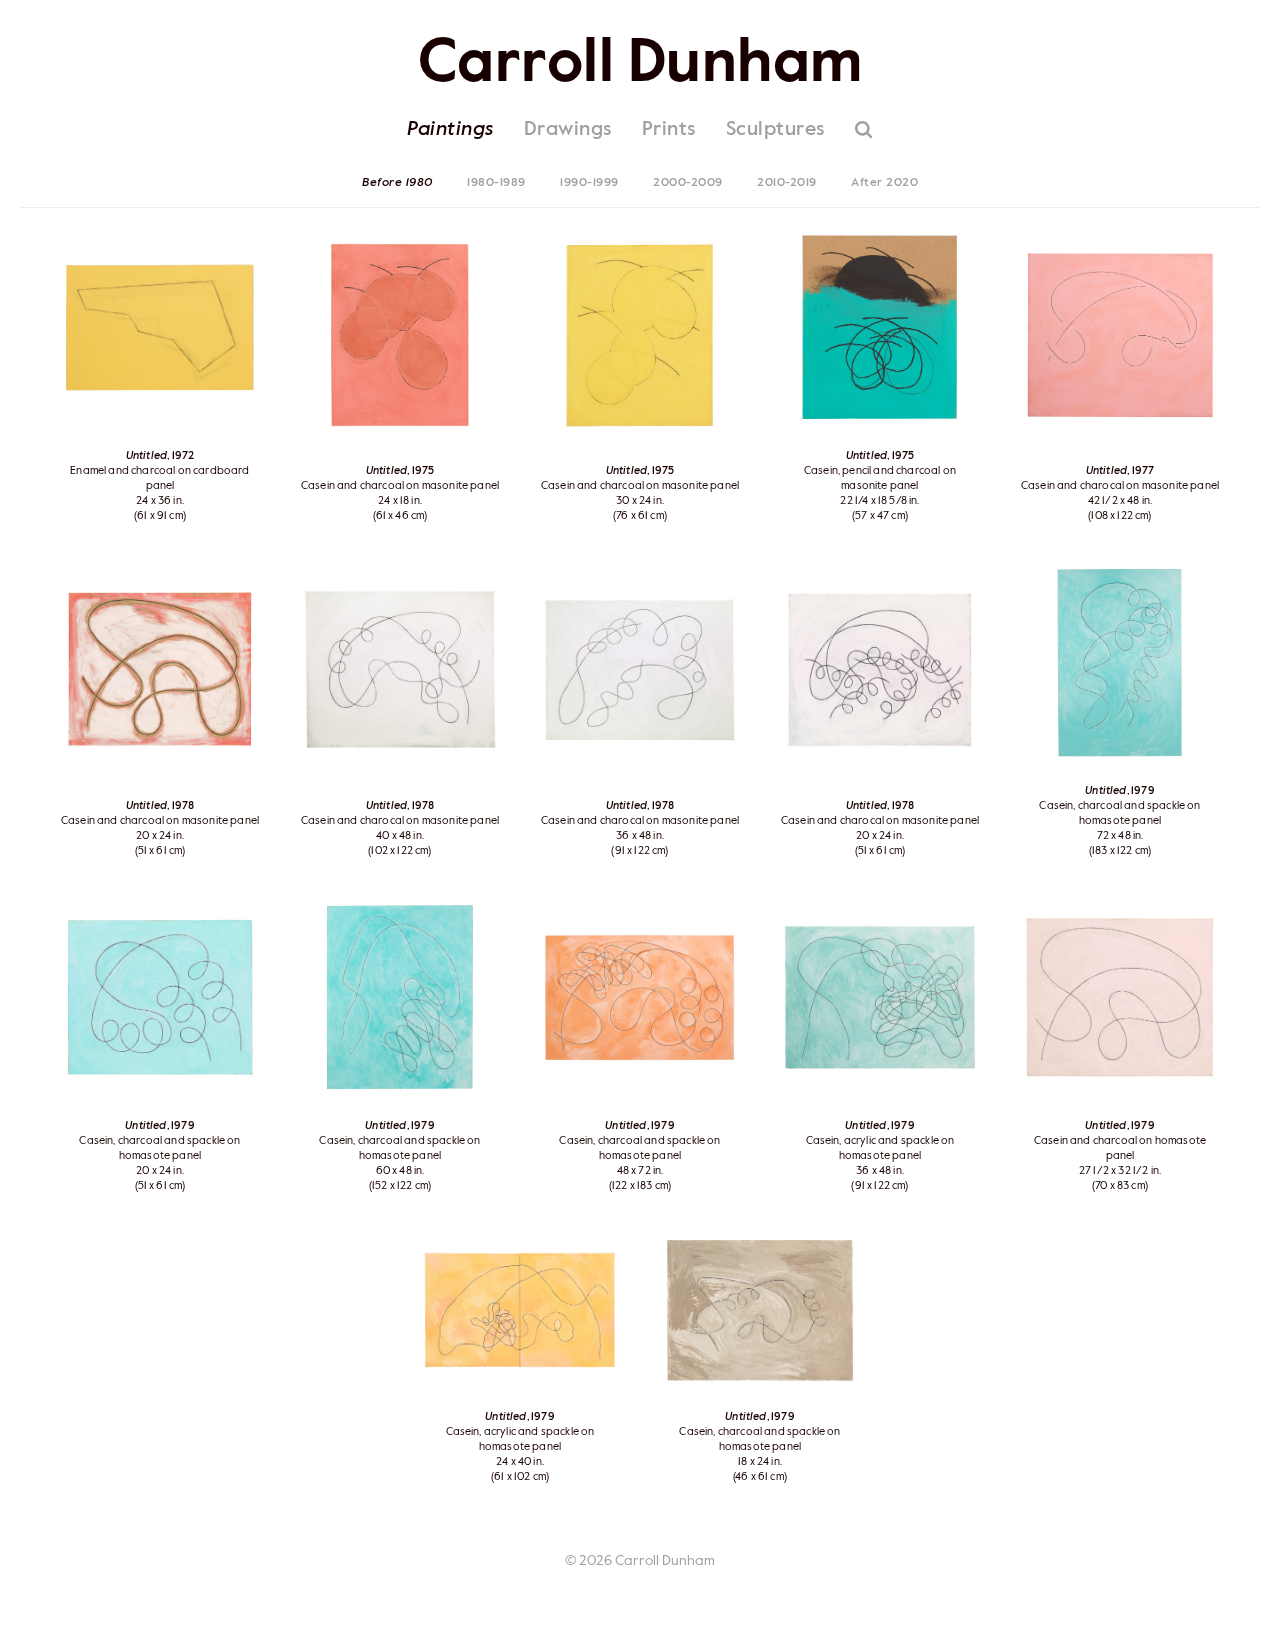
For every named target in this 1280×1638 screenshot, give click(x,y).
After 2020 (884, 183)
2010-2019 (787, 183)
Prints (669, 130)
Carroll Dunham (640, 65)
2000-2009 (688, 183)
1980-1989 (496, 183)
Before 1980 (397, 183)
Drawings (568, 130)
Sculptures (775, 130)
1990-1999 (589, 183)
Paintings (450, 130)
